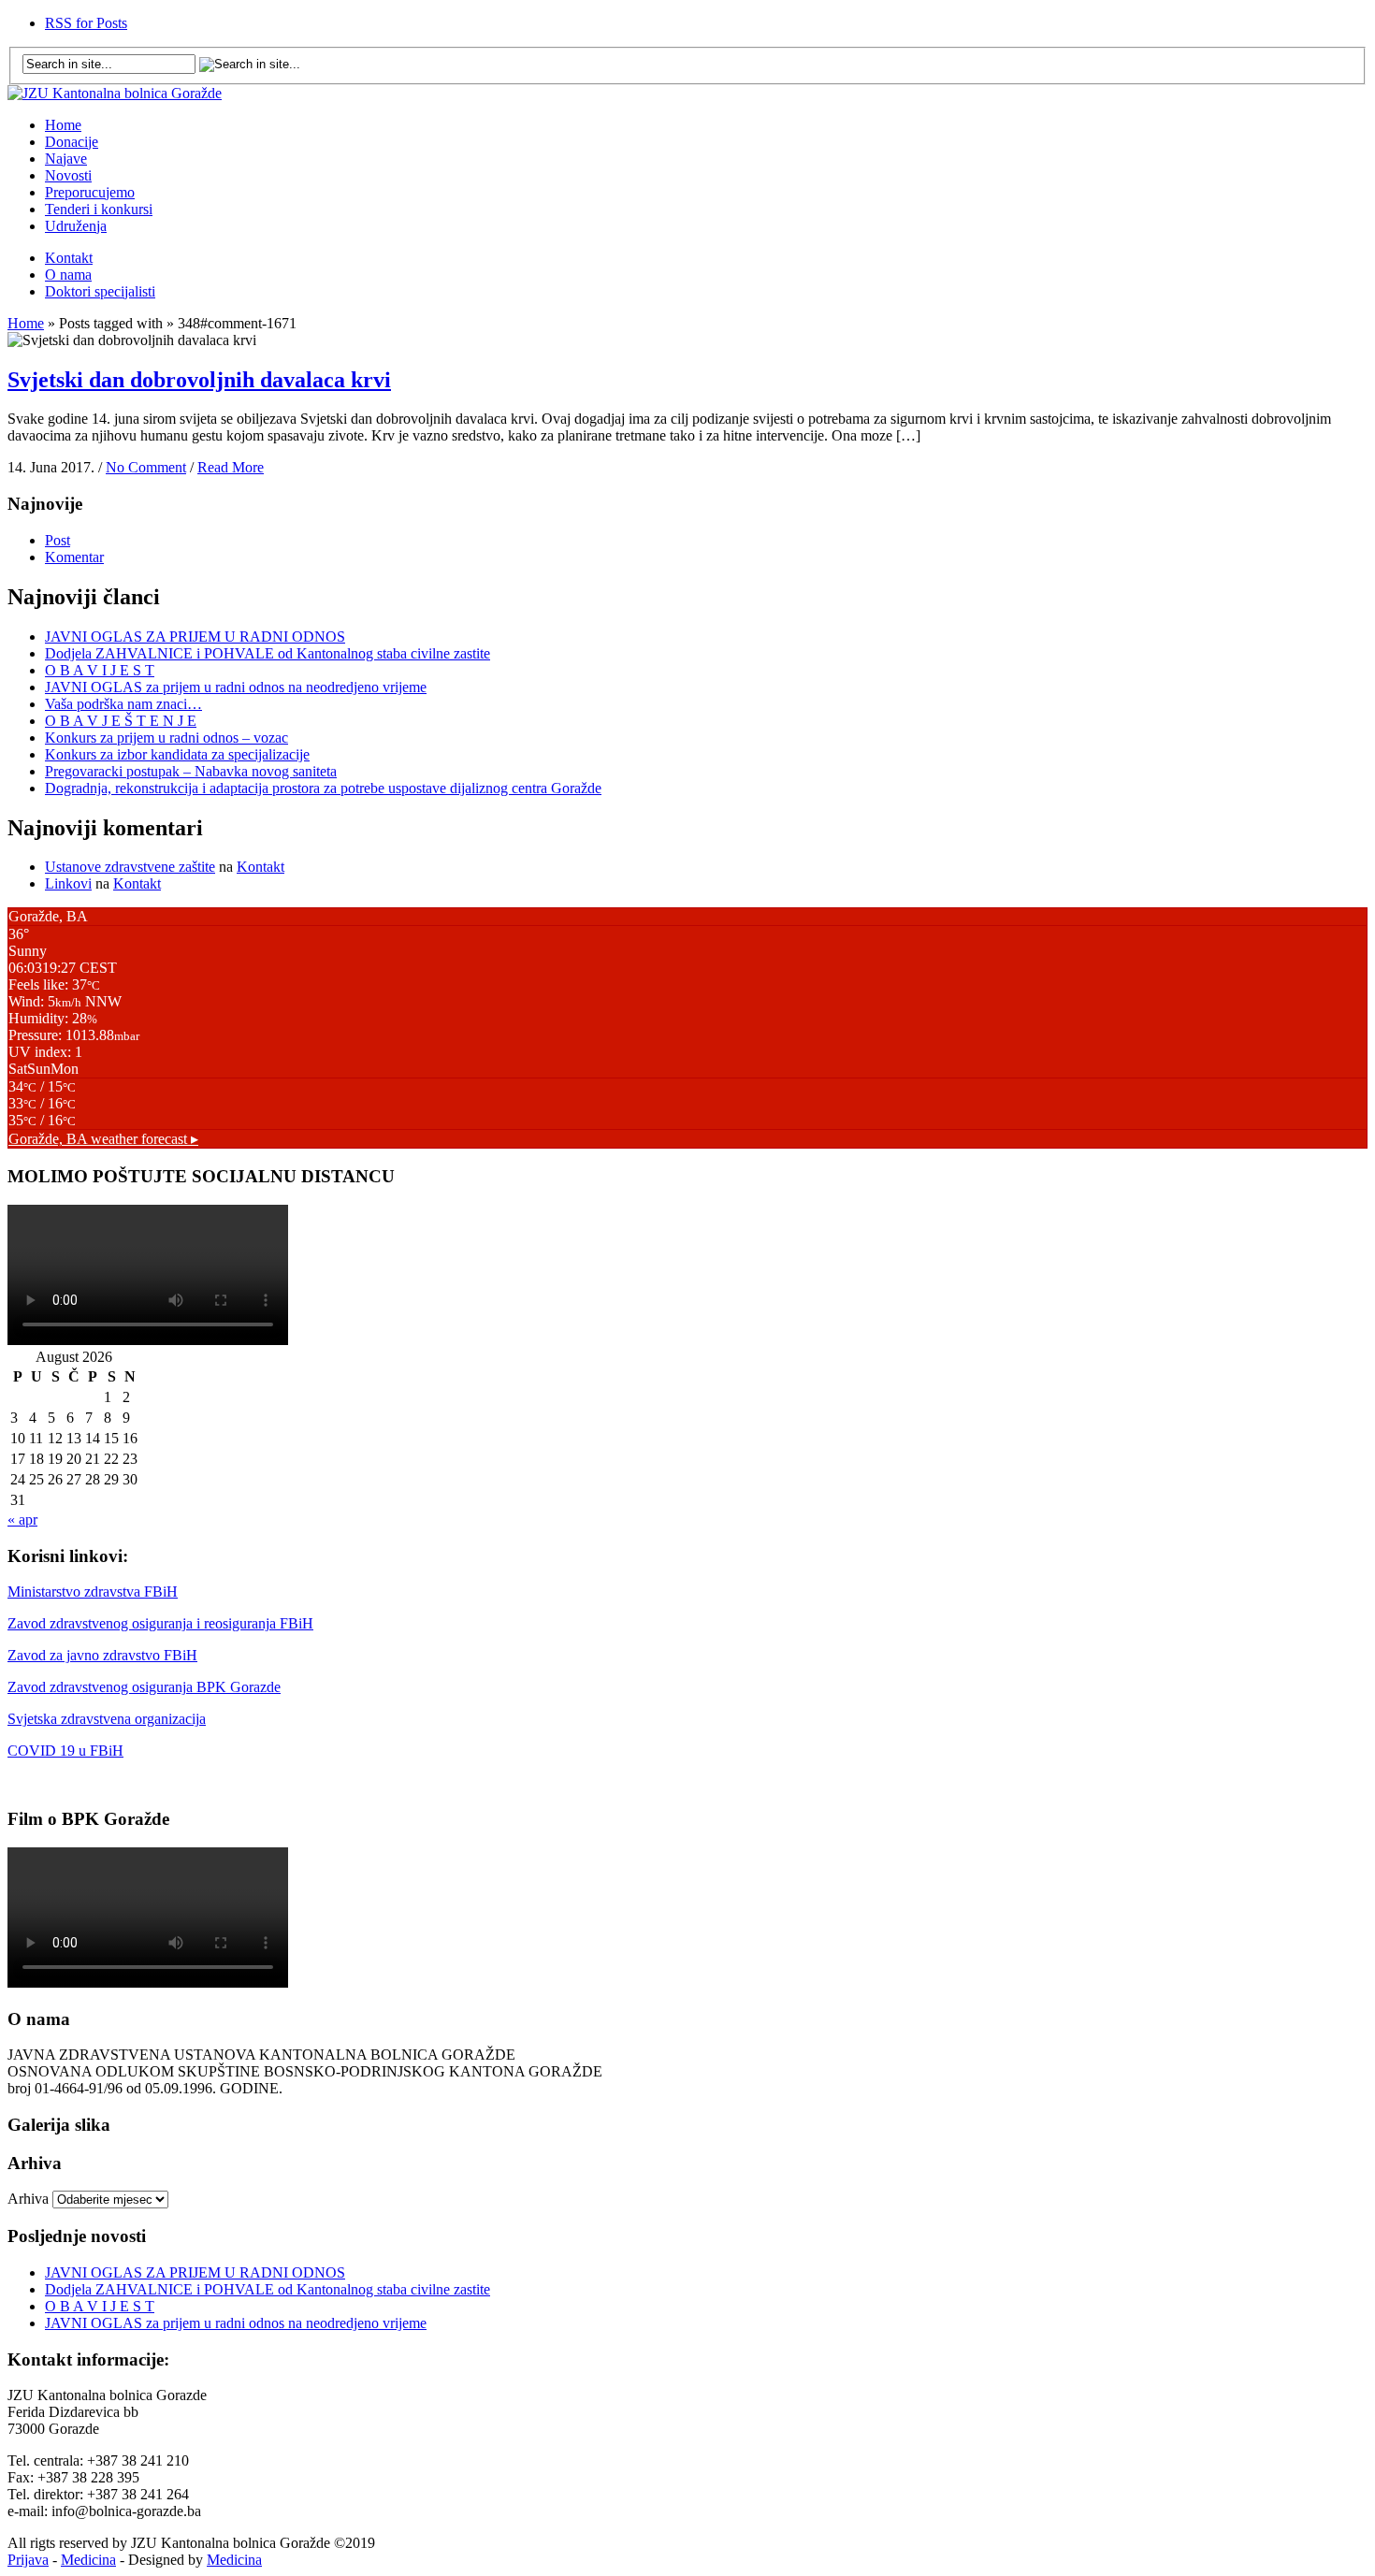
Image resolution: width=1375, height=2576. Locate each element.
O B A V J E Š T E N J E (121, 721)
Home (63, 125)
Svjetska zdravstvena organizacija (107, 1719)
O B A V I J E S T (100, 670)
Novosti (68, 175)
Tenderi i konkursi (99, 209)
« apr (22, 1520)
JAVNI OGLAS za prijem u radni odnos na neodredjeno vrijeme (236, 687)
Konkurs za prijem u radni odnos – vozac (166, 738)
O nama (68, 275)
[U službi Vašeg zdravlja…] (115, 93)
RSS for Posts (86, 23)
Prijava (28, 2560)
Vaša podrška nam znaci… (123, 704)
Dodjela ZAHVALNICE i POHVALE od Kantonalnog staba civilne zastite (268, 653)
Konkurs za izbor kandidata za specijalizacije (177, 754)
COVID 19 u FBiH (65, 1751)
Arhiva (28, 2199)
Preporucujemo (90, 192)
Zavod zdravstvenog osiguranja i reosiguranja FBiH (160, 1623)
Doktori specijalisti (100, 291)
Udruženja (76, 226)
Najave (66, 159)
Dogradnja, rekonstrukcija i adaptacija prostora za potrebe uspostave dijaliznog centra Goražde (323, 788)
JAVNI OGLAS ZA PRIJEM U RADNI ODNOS (195, 637)
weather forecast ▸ (103, 1139)
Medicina (88, 2560)
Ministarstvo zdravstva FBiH (93, 1592)
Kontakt (69, 258)
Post (58, 540)
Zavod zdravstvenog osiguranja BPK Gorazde (144, 1687)
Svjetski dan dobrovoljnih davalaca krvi (199, 380)
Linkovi (68, 883)
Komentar (74, 557)
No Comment (146, 467)
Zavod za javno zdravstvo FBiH (102, 1655)
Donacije (72, 142)
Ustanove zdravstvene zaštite (130, 867)
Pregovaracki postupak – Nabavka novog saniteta (191, 771)
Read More (231, 467)
